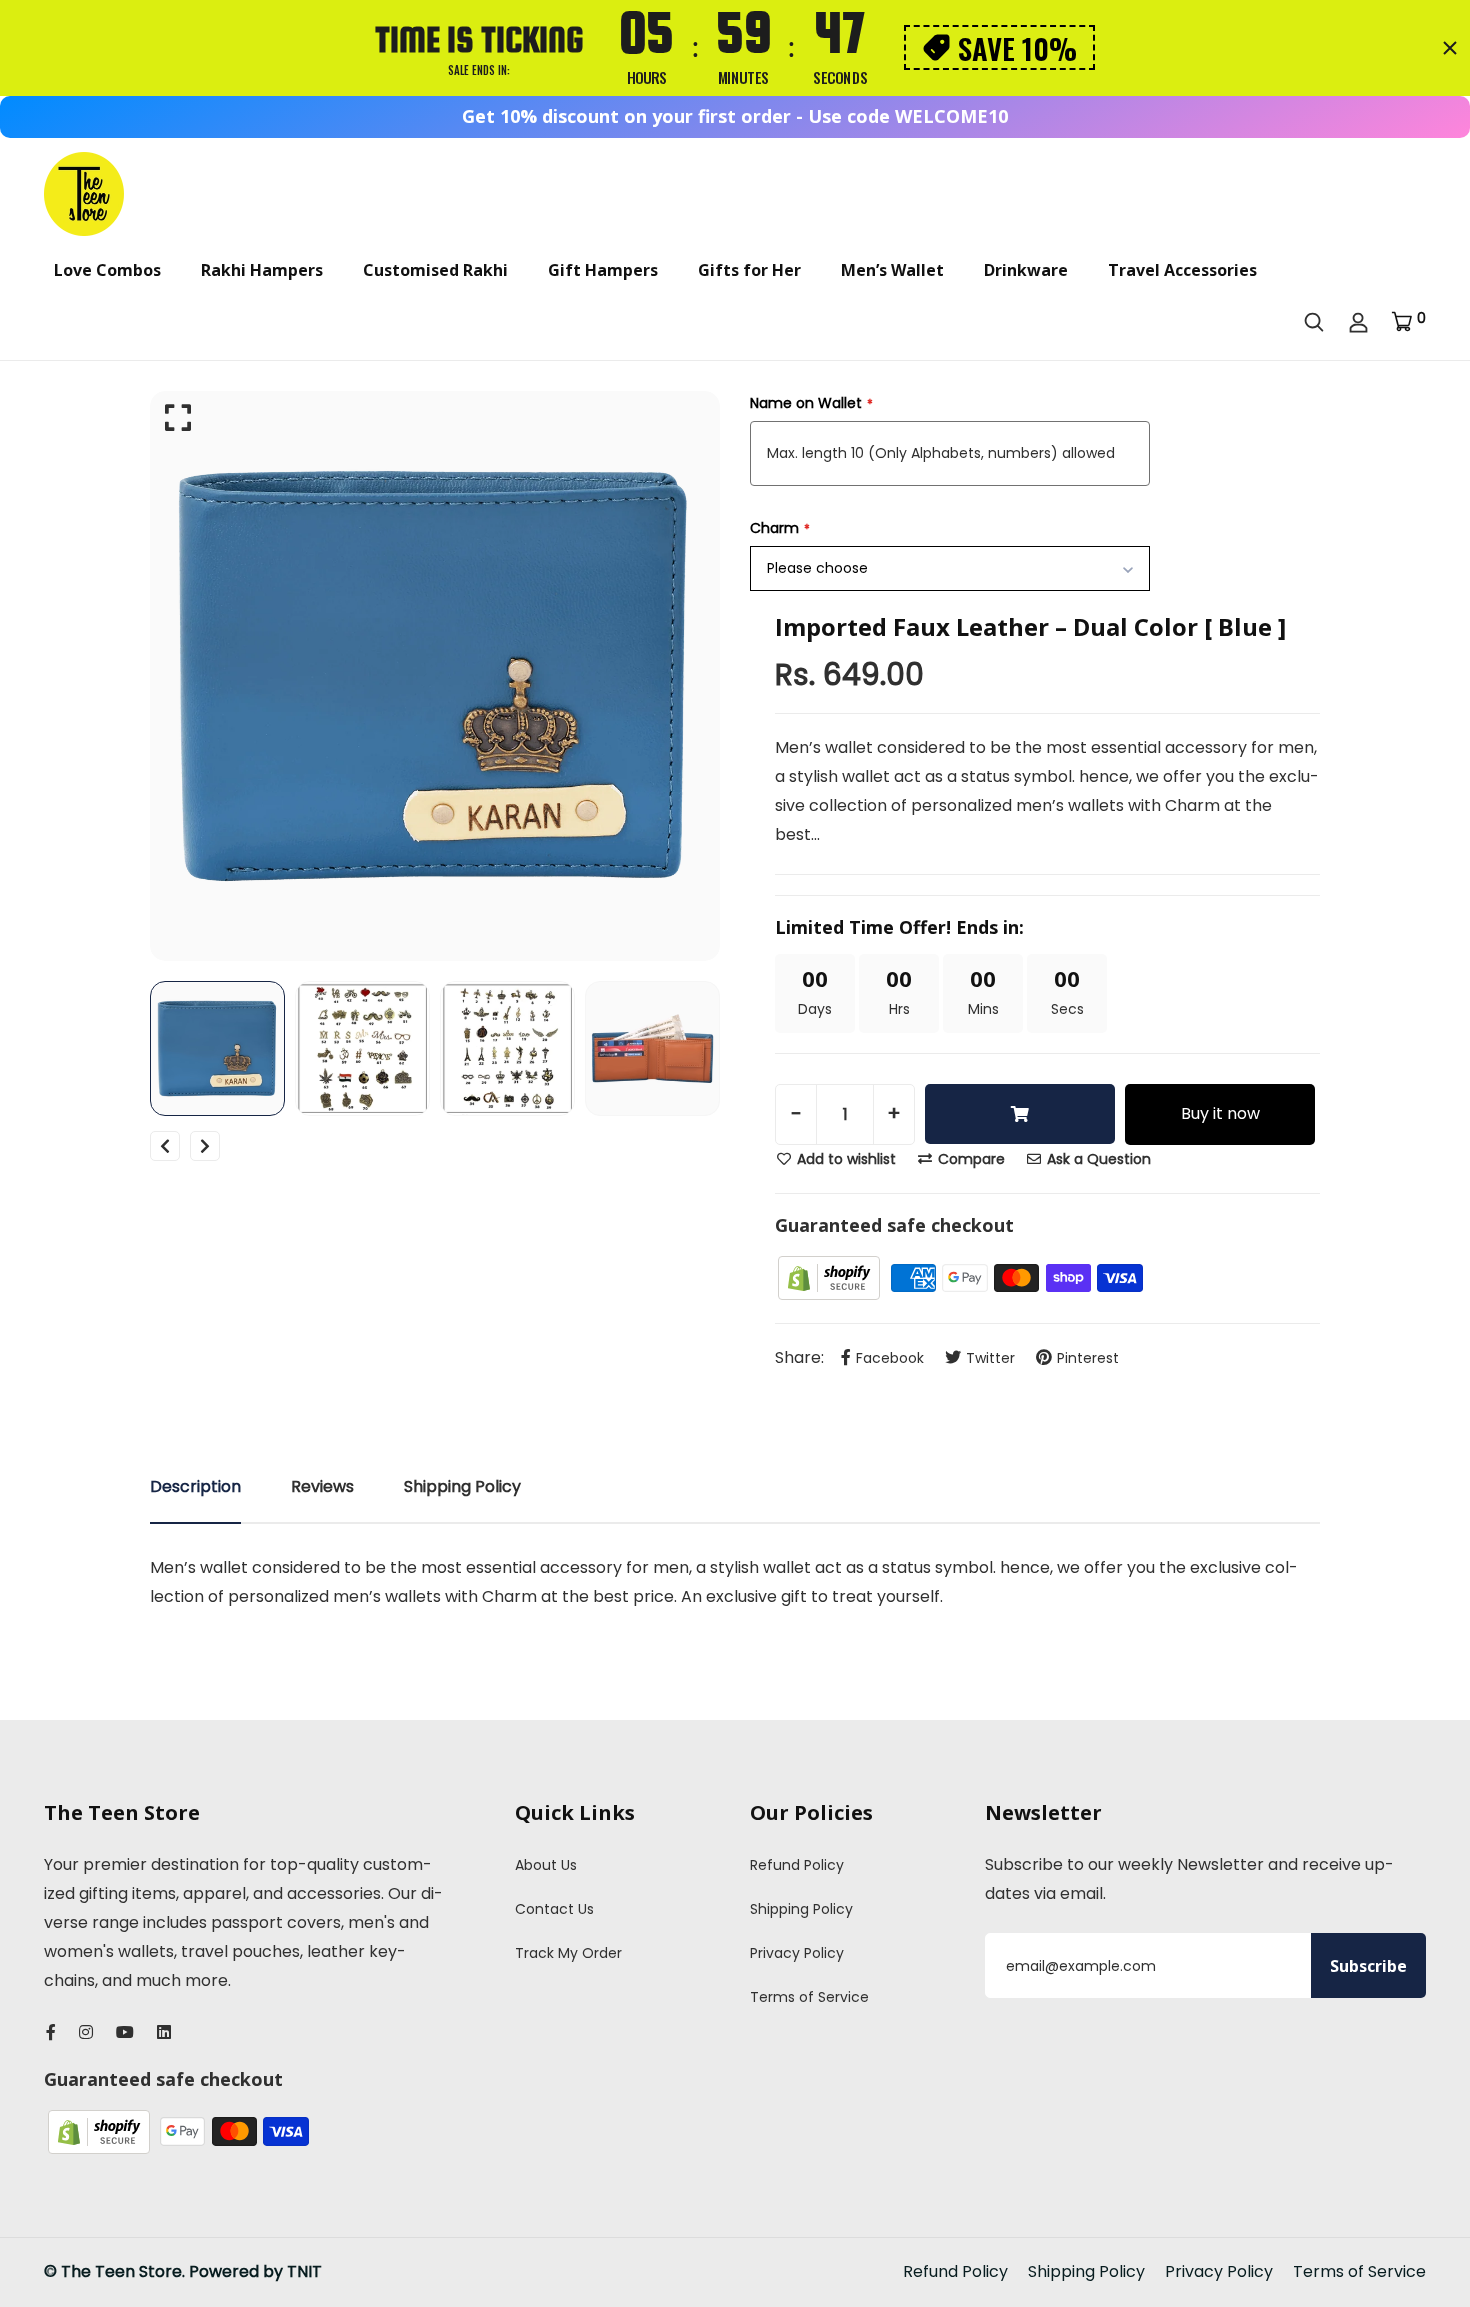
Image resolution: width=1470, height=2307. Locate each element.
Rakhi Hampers (262, 270)
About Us (546, 1865)
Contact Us (554, 1909)
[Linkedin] (164, 2032)
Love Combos (107, 270)
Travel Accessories (1182, 270)
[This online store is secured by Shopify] (831, 1276)
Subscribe (1368, 1966)
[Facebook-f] (51, 2032)
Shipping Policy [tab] (462, 1486)
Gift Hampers (603, 270)
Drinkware (1026, 270)
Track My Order (568, 1953)
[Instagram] (86, 2032)
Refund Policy (797, 1865)
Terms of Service (809, 1997)
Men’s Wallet (892, 270)
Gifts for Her (749, 270)
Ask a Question (1097, 1159)
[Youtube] (125, 2032)
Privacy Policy (797, 1953)
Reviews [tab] (322, 1486)
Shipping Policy (801, 1909)
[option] (435, 676)
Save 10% (1017, 47)
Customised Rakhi (435, 270)
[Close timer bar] (1450, 48)
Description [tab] (195, 1486)
